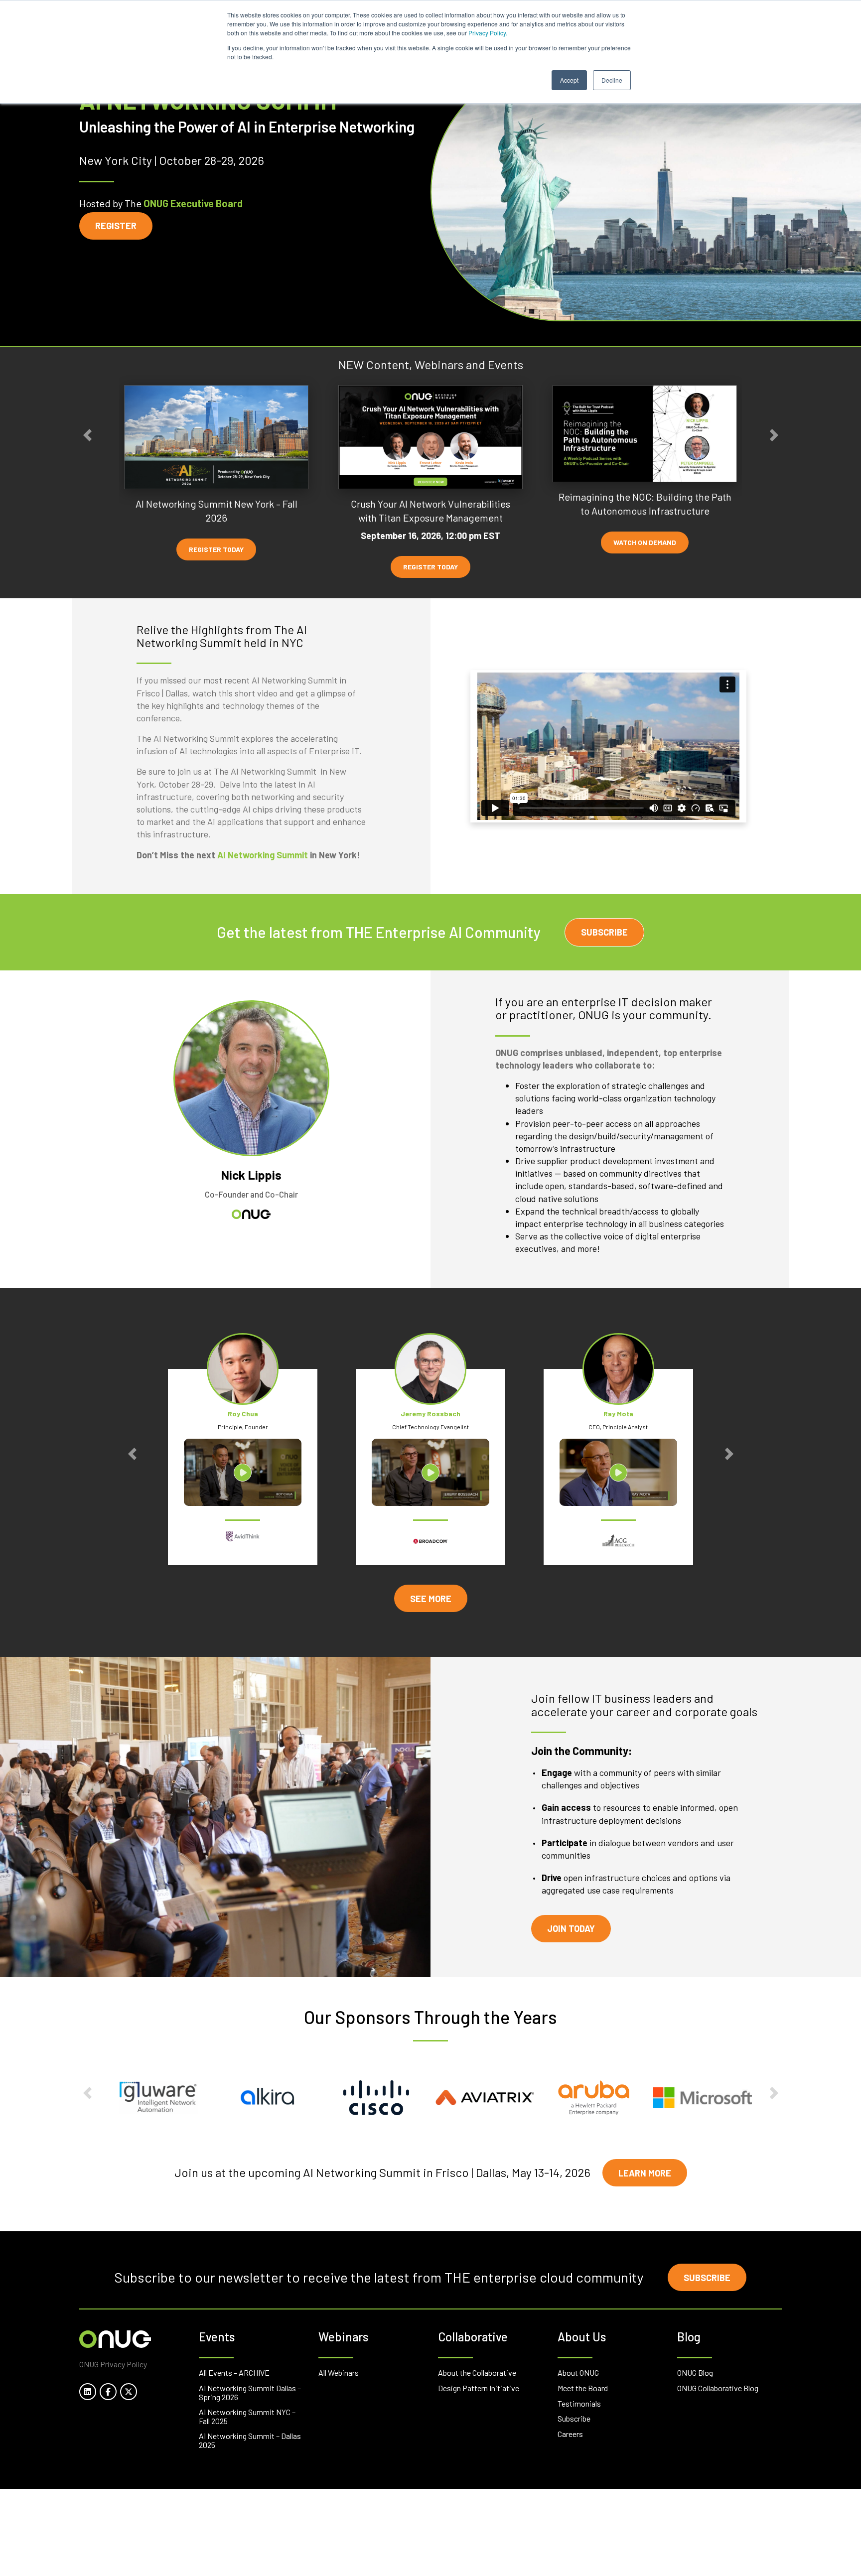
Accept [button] (569, 80)
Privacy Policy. (488, 33)
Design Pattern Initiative (479, 2388)
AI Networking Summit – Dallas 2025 (250, 2440)
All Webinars (339, 2373)
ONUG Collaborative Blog (718, 2388)
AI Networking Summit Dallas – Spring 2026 (250, 2392)
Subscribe (604, 932)
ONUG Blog (695, 2373)
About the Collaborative (477, 2373)
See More (431, 1599)
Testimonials (579, 2403)
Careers (570, 2434)
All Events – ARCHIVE (234, 2373)
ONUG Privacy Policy (113, 2364)
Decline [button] (612, 80)
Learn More (645, 2173)
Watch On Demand (645, 542)
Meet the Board (583, 2388)
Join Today (571, 1928)
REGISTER (116, 226)
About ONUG (578, 2373)
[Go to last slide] (87, 435)
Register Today (216, 549)
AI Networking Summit (263, 855)
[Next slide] (774, 435)
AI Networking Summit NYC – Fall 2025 (247, 2416)
